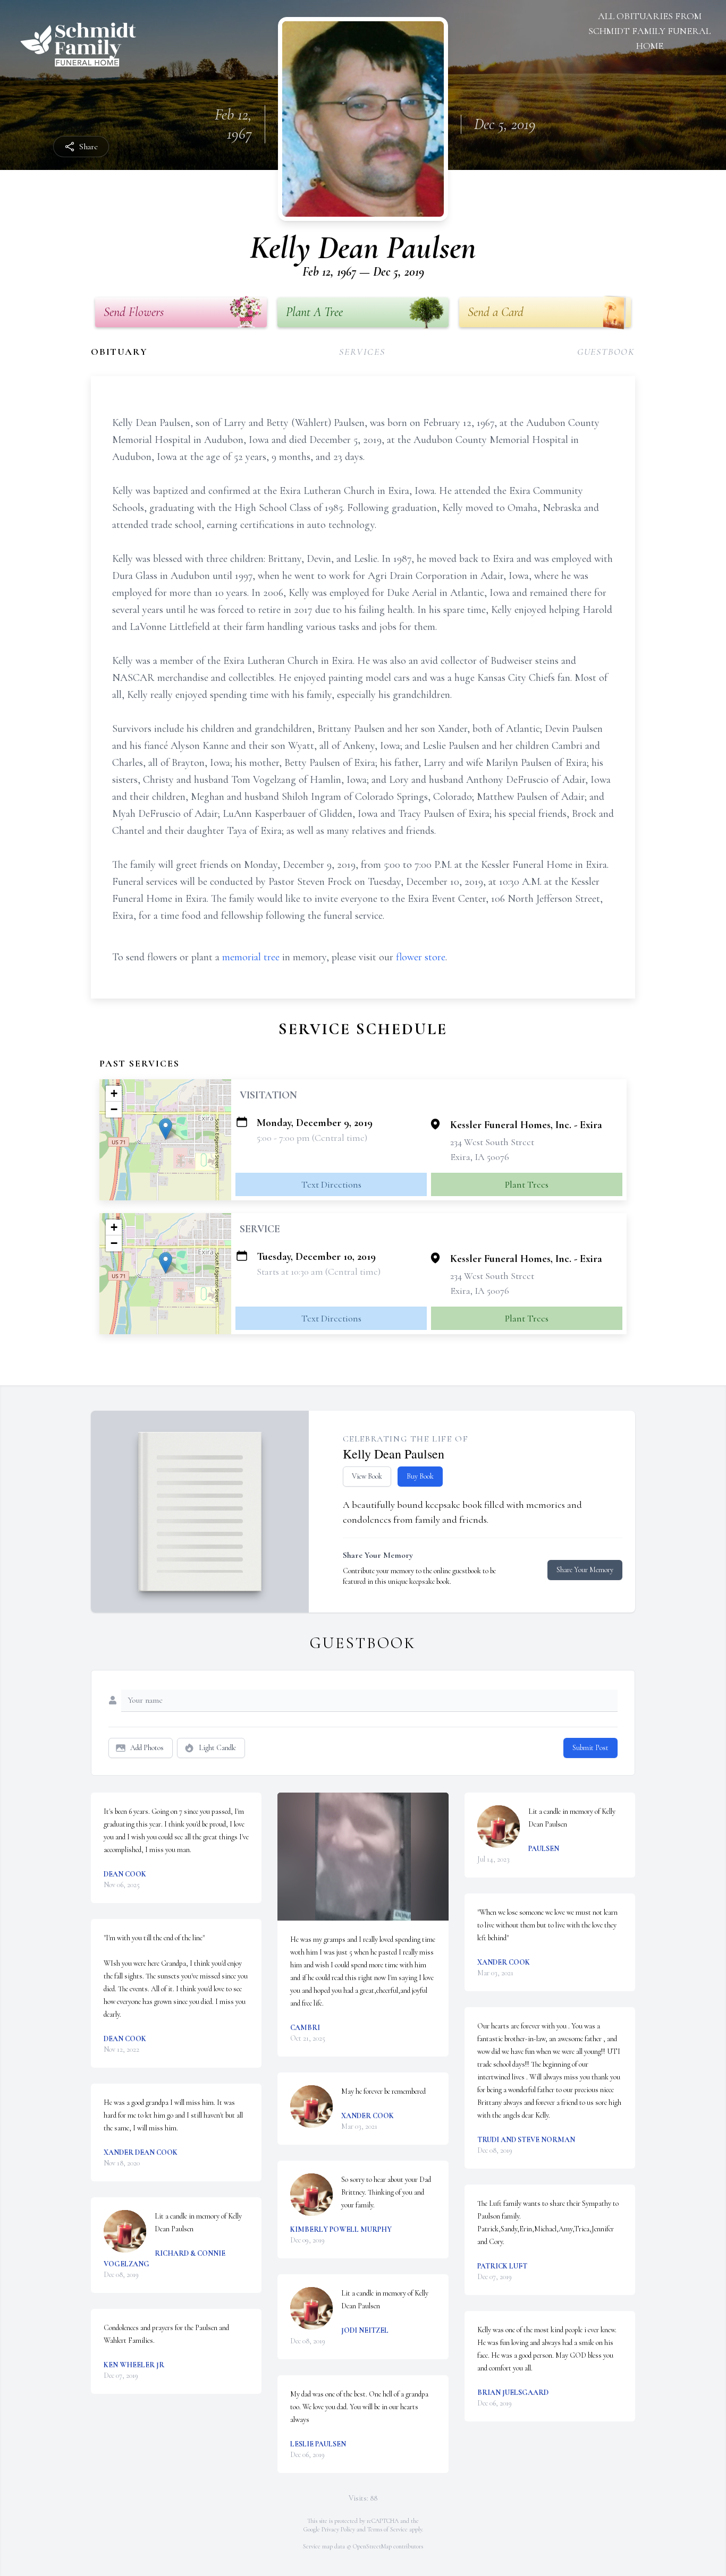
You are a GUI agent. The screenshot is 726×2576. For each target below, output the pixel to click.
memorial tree (251, 957)
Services (362, 352)
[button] (166, 1129)
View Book (367, 1476)
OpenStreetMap (372, 2546)
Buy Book (420, 1476)
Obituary (119, 352)
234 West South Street (492, 1142)
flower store (421, 957)
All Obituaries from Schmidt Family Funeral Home (649, 31)
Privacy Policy (338, 2529)
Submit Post (590, 1748)
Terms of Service (387, 2529)
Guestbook (606, 352)
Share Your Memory (585, 1570)
